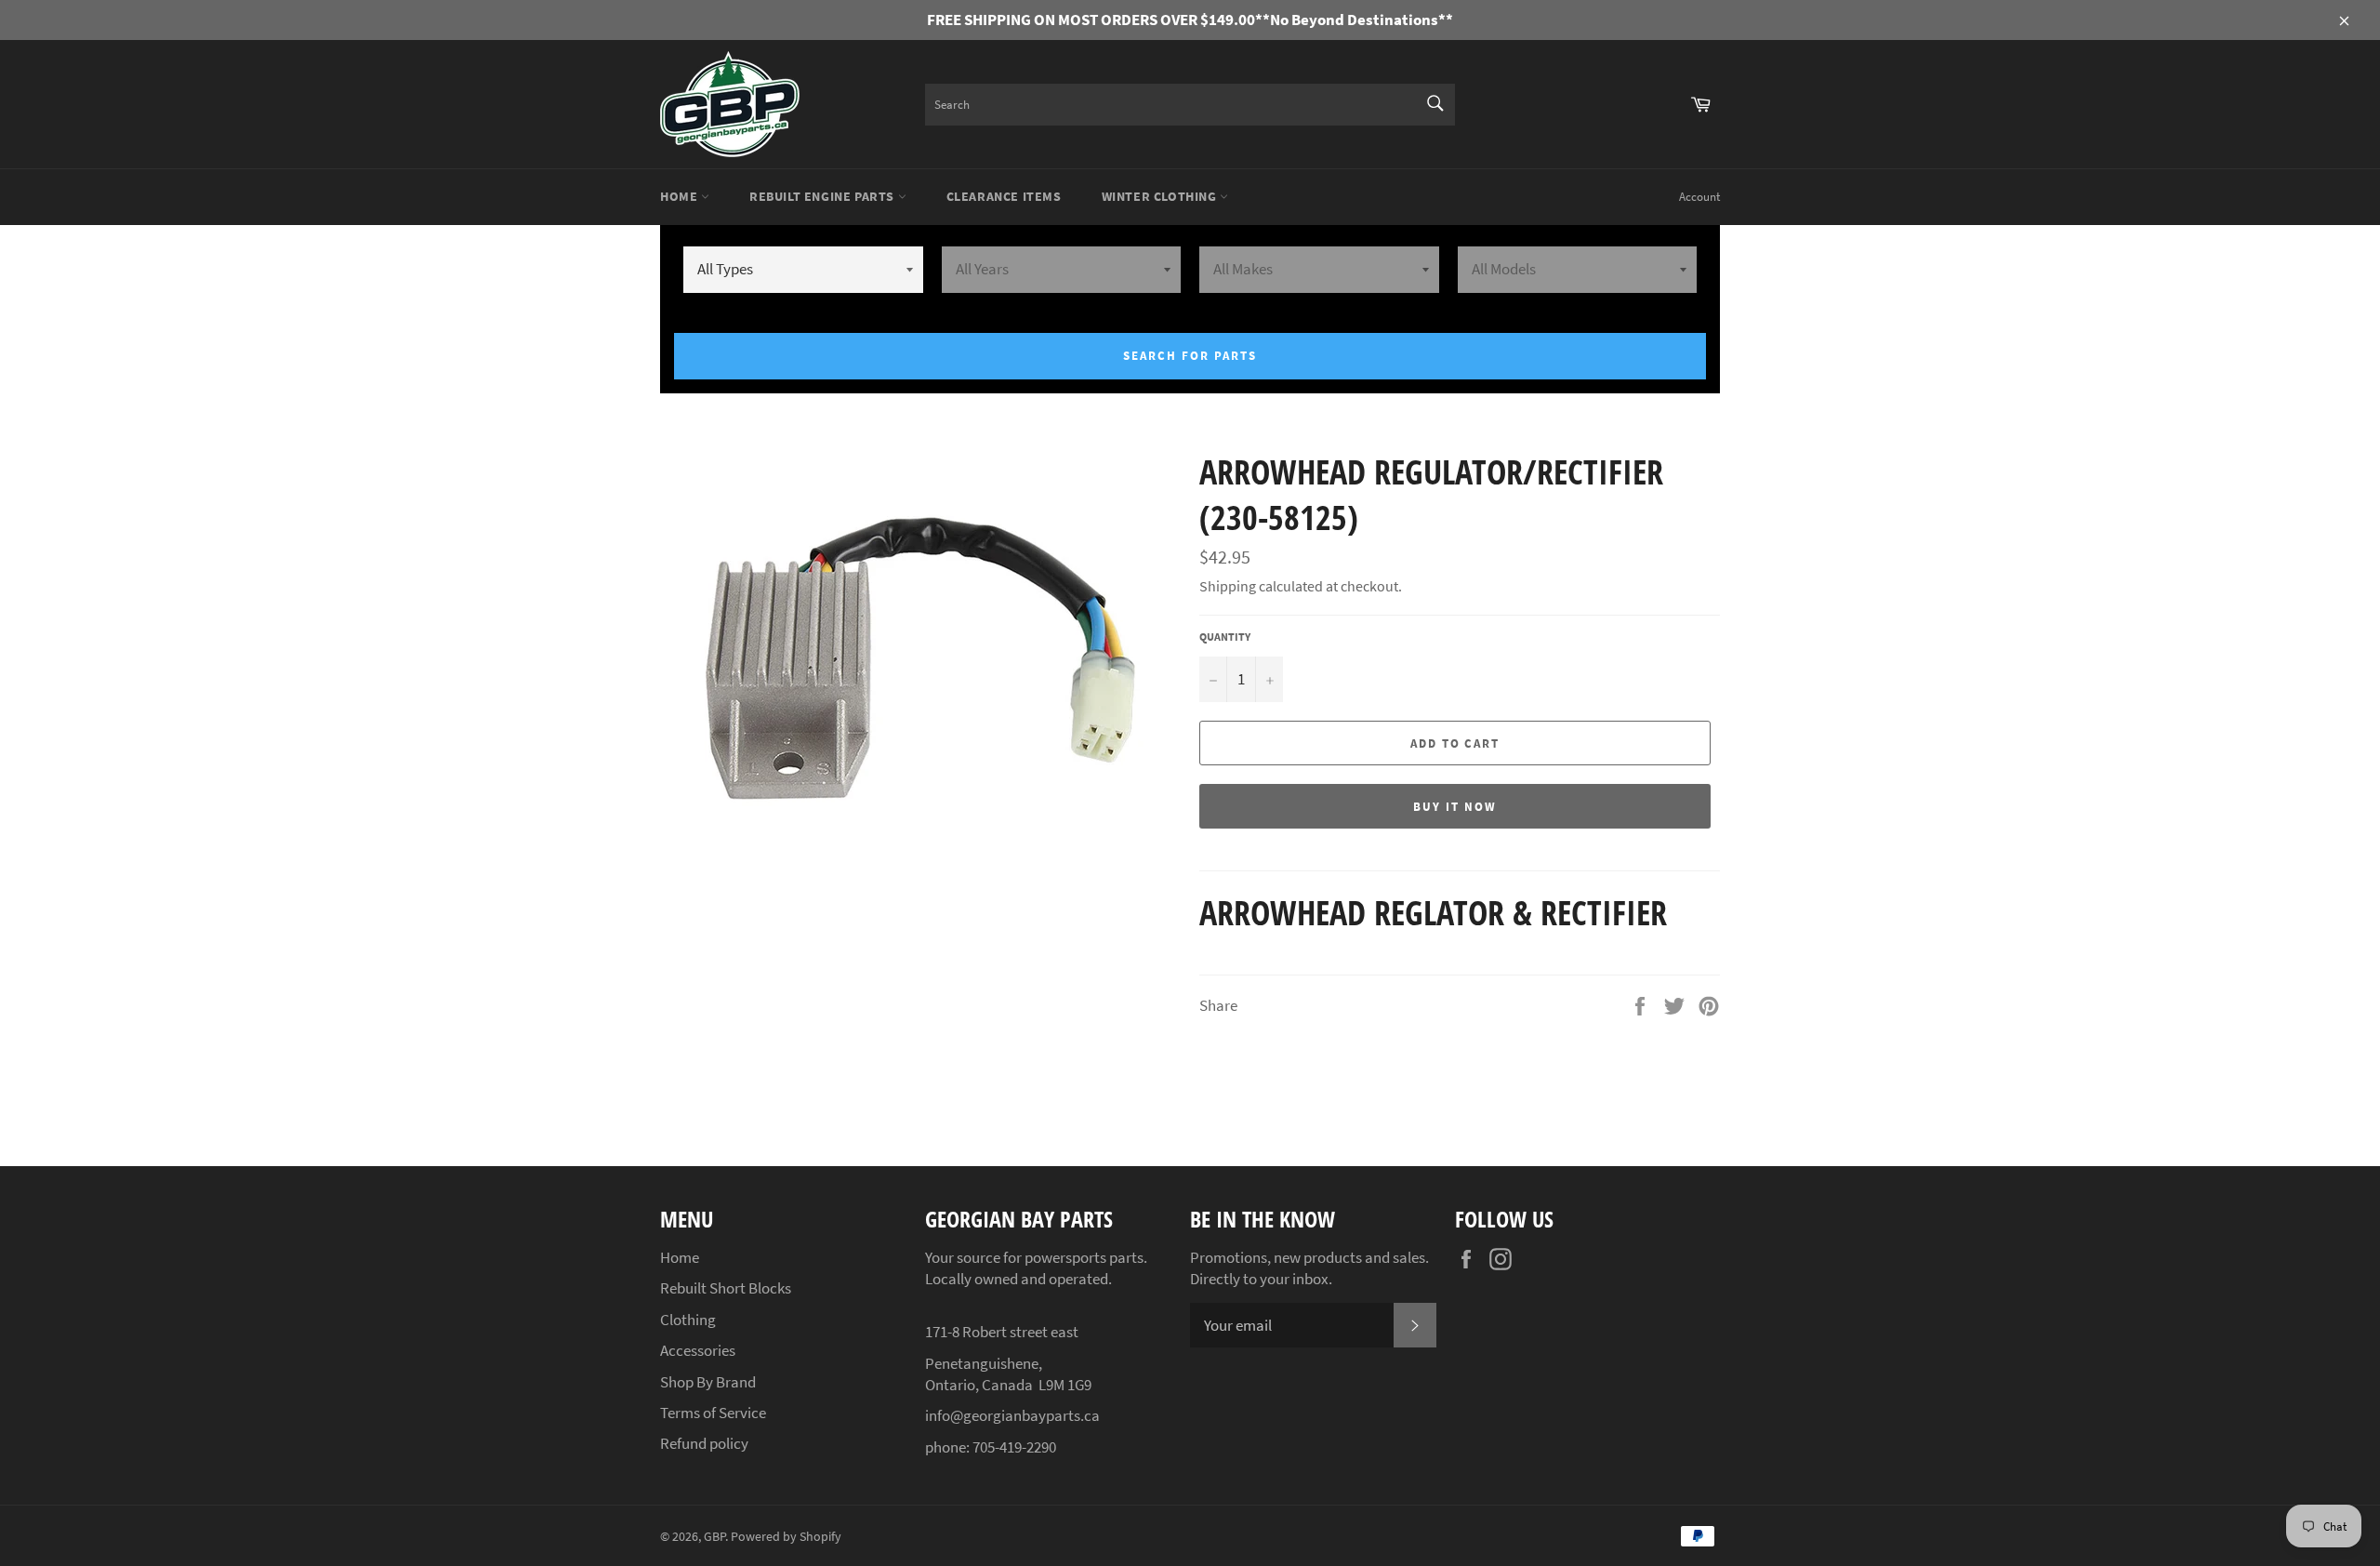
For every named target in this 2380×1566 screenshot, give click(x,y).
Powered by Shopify (786, 1537)
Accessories (698, 1350)
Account (1699, 197)
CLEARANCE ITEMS (1004, 196)
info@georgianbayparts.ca (1012, 1415)
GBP (714, 1537)
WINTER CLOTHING (1161, 196)
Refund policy (704, 1443)
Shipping (1228, 586)
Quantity (1225, 637)
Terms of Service (713, 1413)
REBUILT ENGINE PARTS (824, 196)
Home (681, 196)
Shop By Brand (708, 1382)
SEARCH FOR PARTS (1190, 356)
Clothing (688, 1320)
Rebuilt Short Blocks (726, 1288)
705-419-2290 (1014, 1447)
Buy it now (1455, 807)
